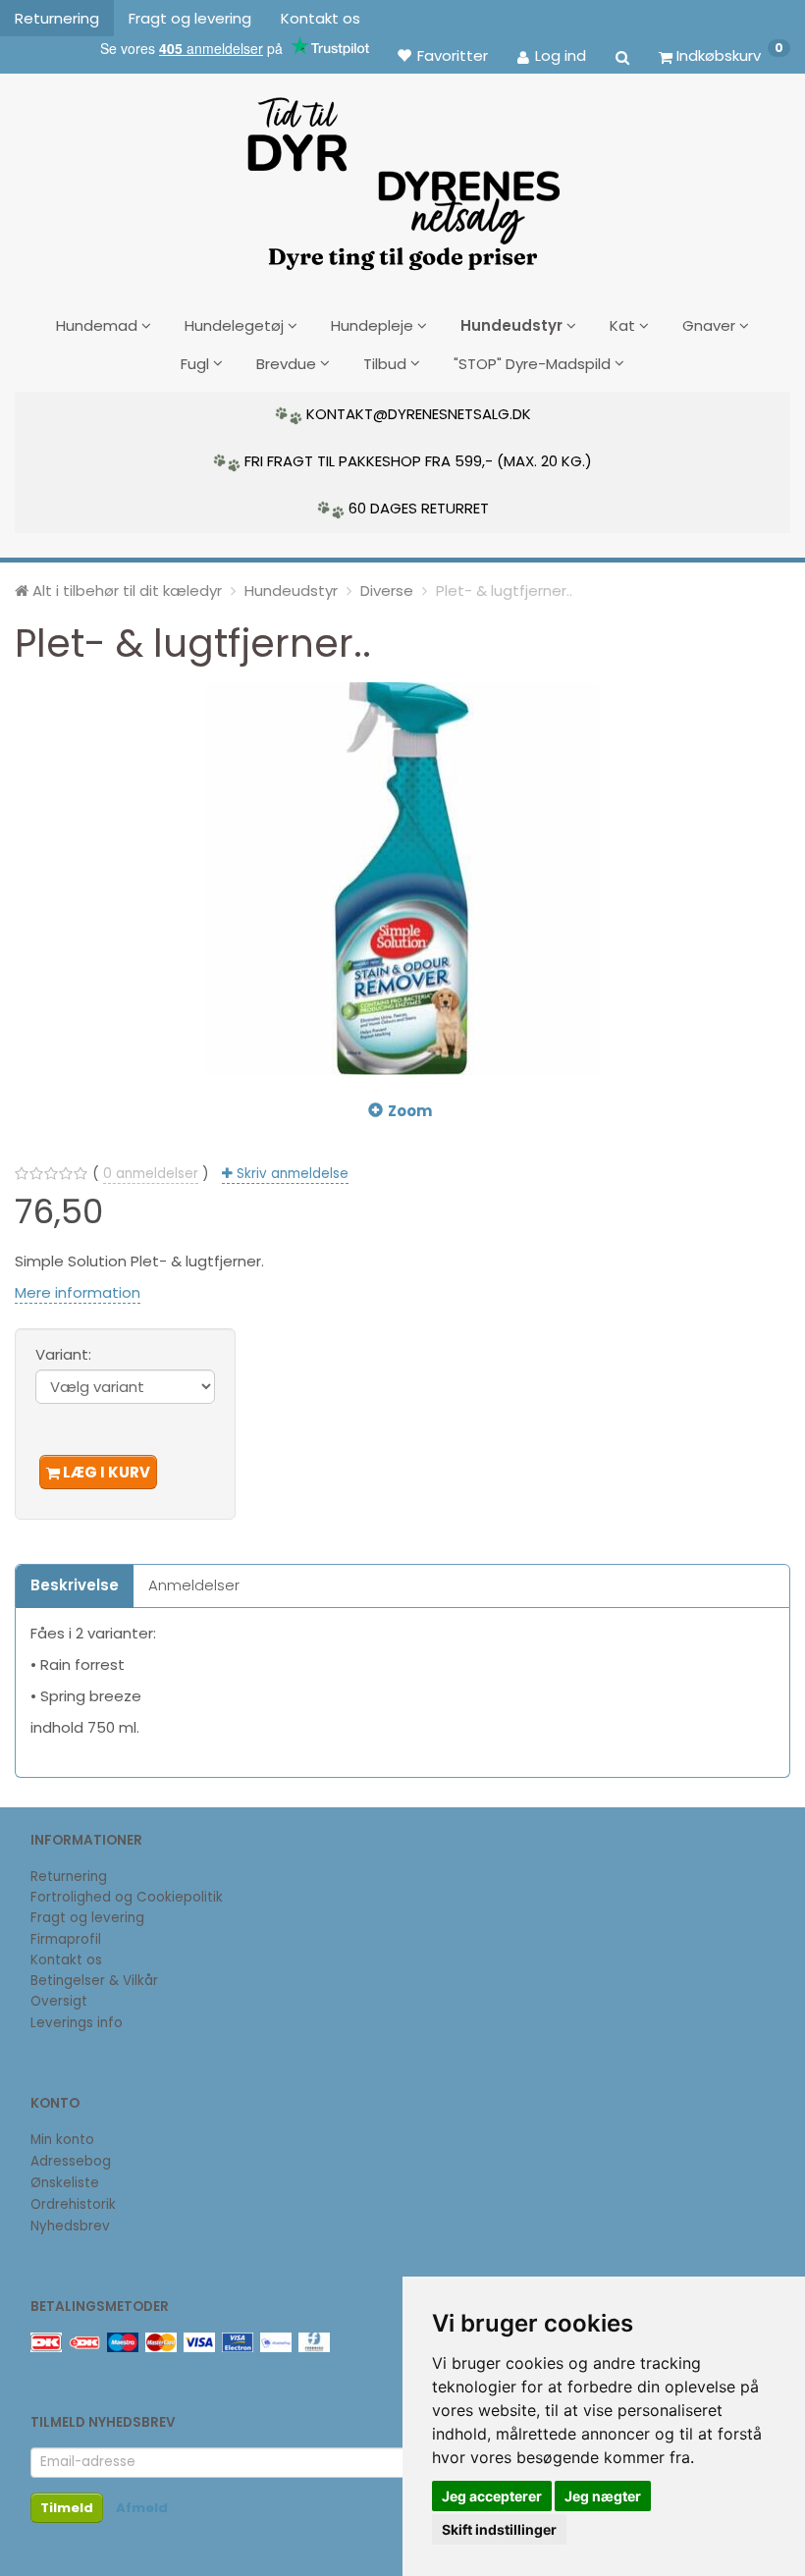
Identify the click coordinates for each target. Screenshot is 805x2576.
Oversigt (59, 2001)
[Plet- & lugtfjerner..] (402, 879)
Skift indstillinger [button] (499, 2529)
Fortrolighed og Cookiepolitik (127, 1897)
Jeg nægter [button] (603, 2496)
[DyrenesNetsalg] (402, 177)
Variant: (63, 1354)
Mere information (78, 1292)
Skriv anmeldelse (291, 1174)
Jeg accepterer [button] (492, 2496)
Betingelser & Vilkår (94, 1981)
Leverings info (77, 2023)
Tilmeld (67, 2508)
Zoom (410, 1111)
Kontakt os (321, 18)
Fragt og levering (190, 18)
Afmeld (142, 2508)
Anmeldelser (194, 1585)
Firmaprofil (66, 1939)
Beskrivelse (75, 1585)
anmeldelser (151, 1174)
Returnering (57, 18)
